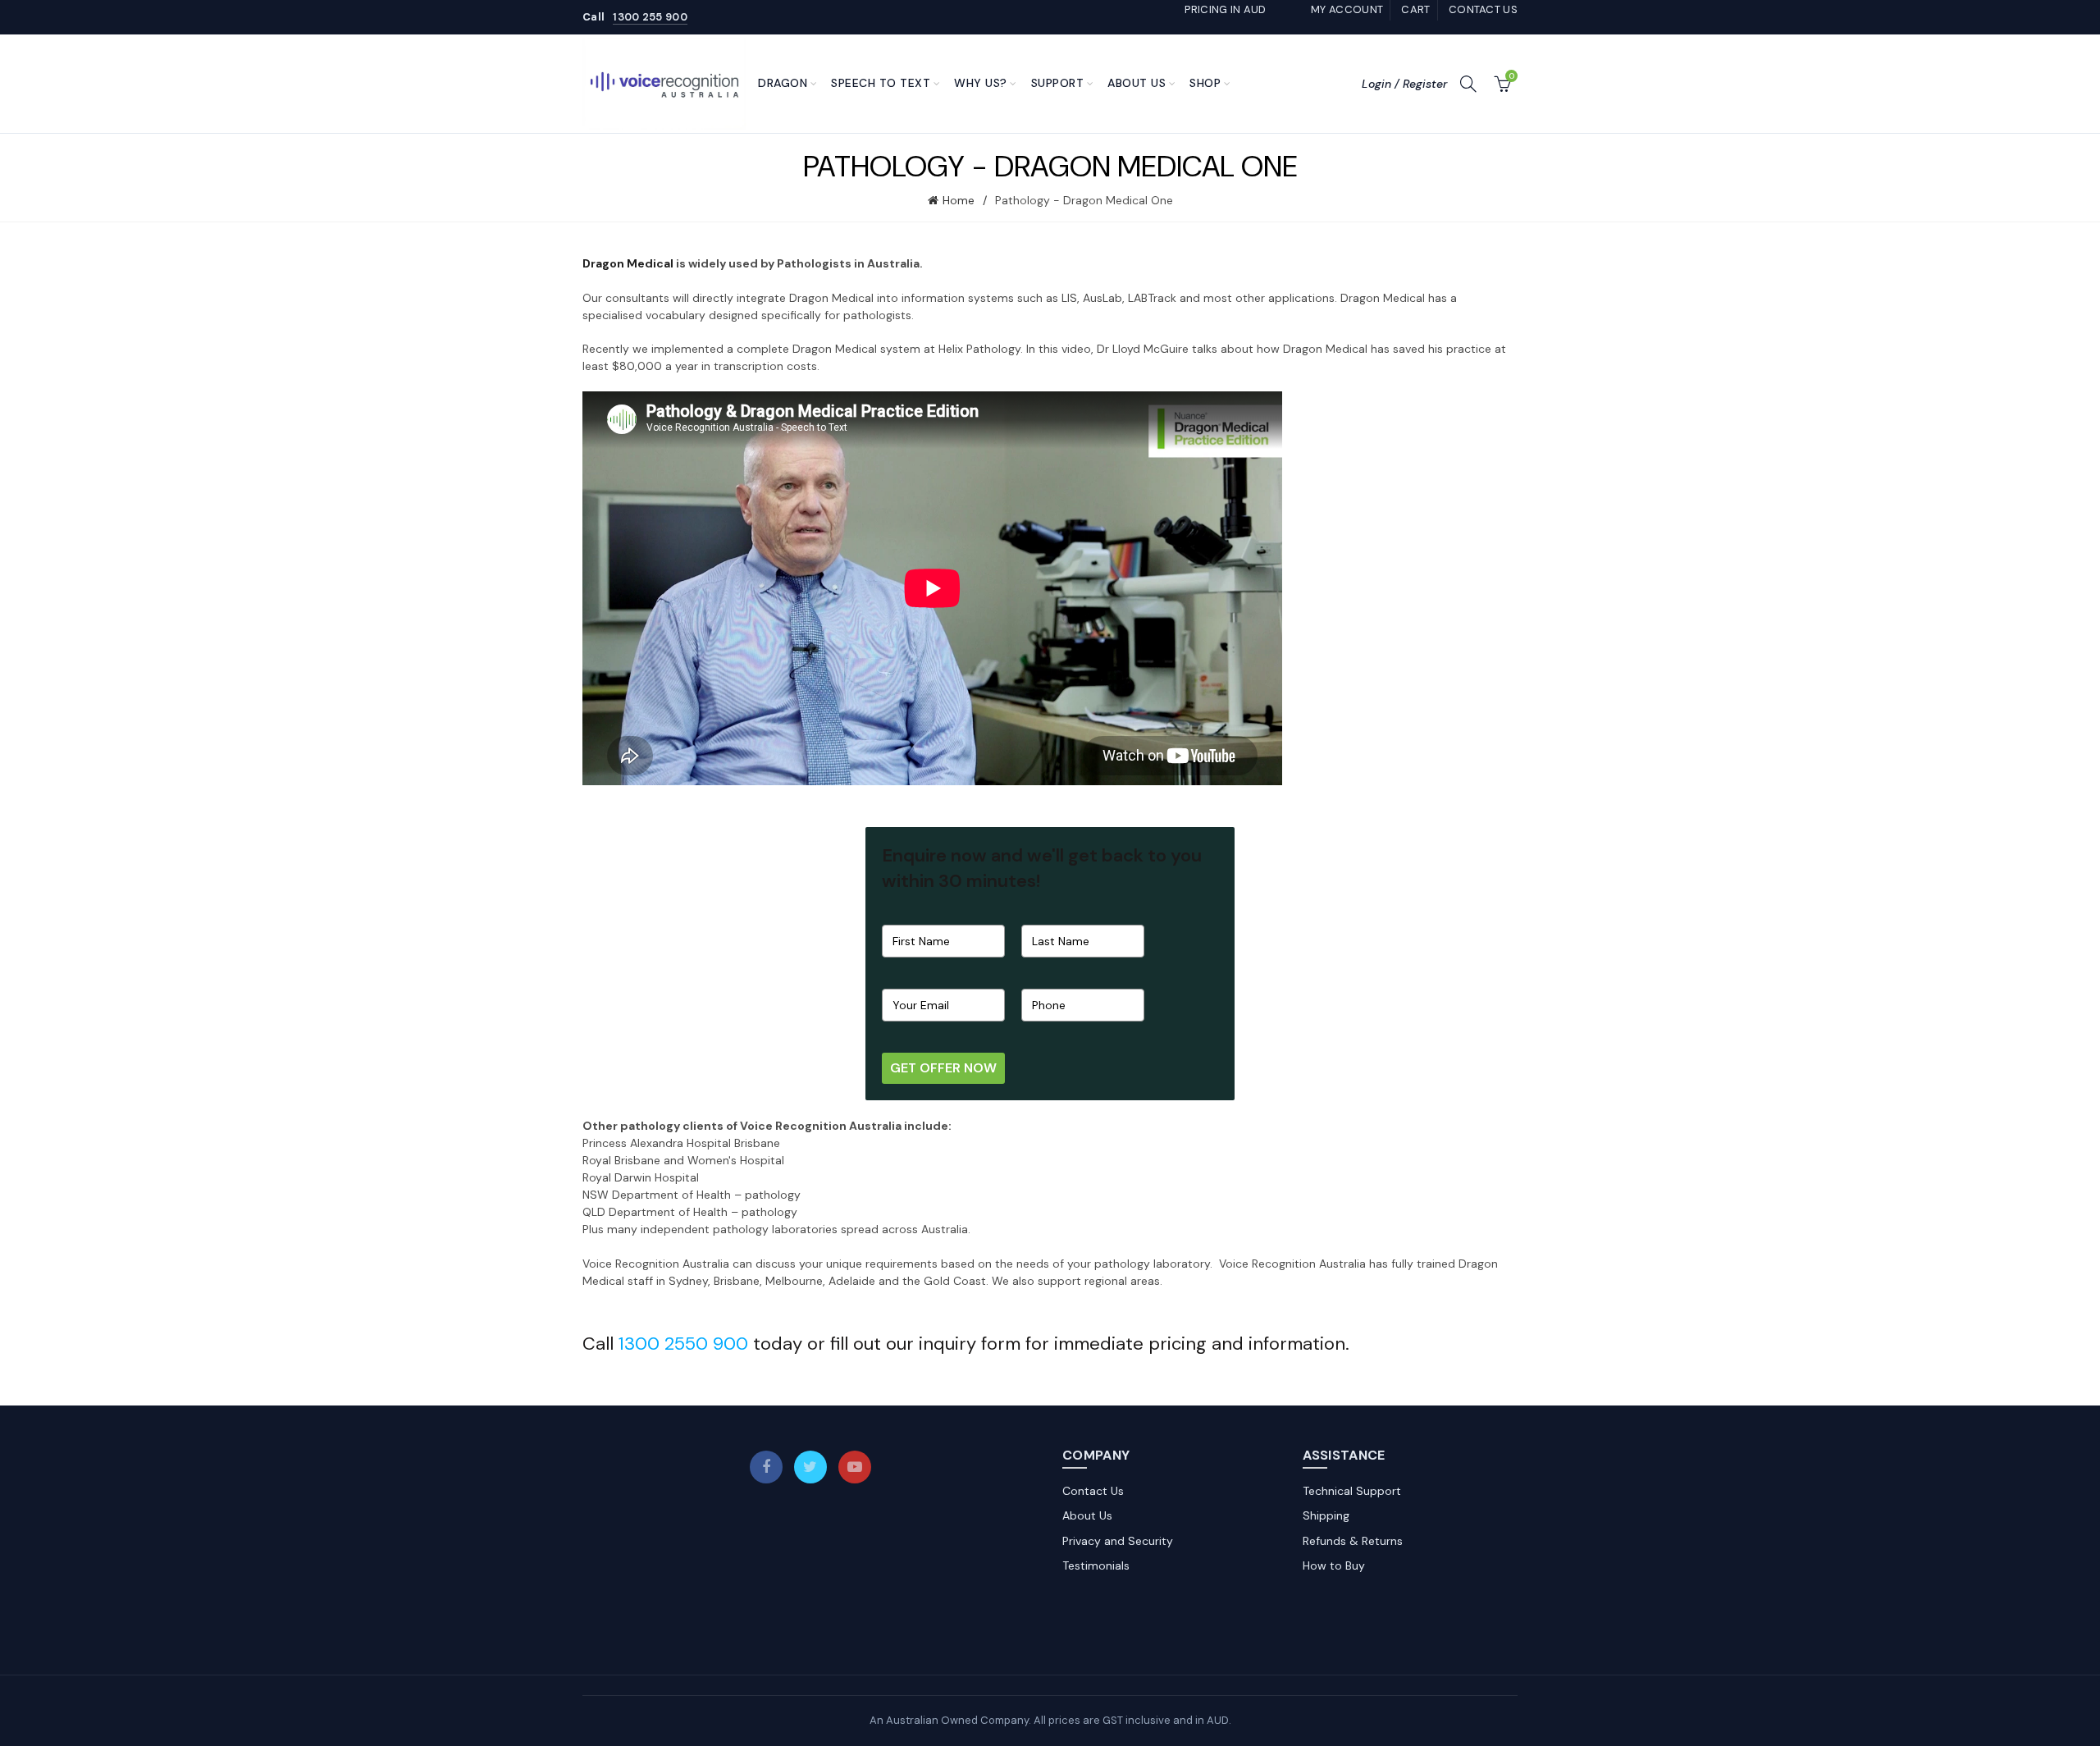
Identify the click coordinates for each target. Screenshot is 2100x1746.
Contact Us (1093, 1491)
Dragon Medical (628, 263)
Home (959, 200)
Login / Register (1404, 84)
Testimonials (1096, 1565)
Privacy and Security (1118, 1541)
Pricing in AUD (1225, 9)
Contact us (1483, 9)
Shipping (1326, 1515)
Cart (1415, 9)
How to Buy (1334, 1565)
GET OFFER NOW (943, 1068)
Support (1058, 83)
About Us (1137, 83)
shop (1205, 83)
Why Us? (981, 83)
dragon (783, 83)
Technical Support (1352, 1491)
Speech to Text (881, 83)
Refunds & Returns (1353, 1541)
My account (1347, 9)
